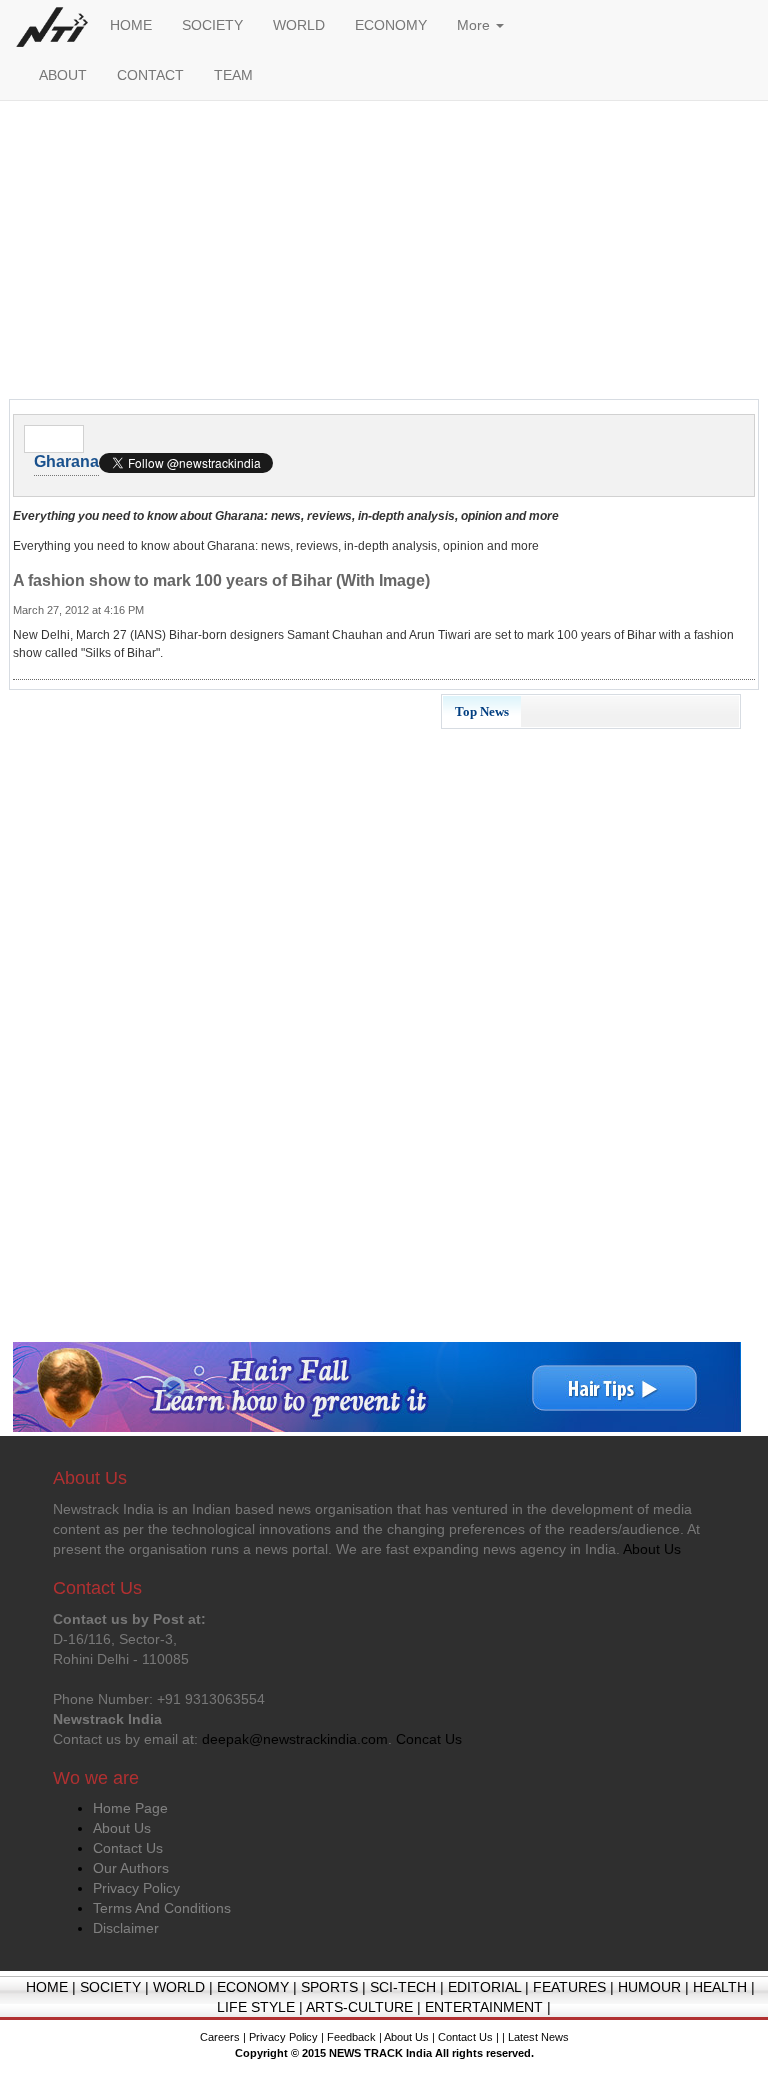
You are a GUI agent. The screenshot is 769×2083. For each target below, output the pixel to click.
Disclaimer (126, 1928)
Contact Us (128, 1848)
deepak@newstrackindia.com (295, 1739)
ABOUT (63, 75)
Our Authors (131, 1868)
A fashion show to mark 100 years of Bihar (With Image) (221, 580)
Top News (482, 711)
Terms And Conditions (162, 1908)
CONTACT (150, 75)
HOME (131, 25)
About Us (122, 1828)
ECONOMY (391, 25)
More (475, 25)
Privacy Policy (136, 1888)
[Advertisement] (384, 255)
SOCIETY (212, 25)
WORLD (299, 25)
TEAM (233, 75)
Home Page (130, 1808)
